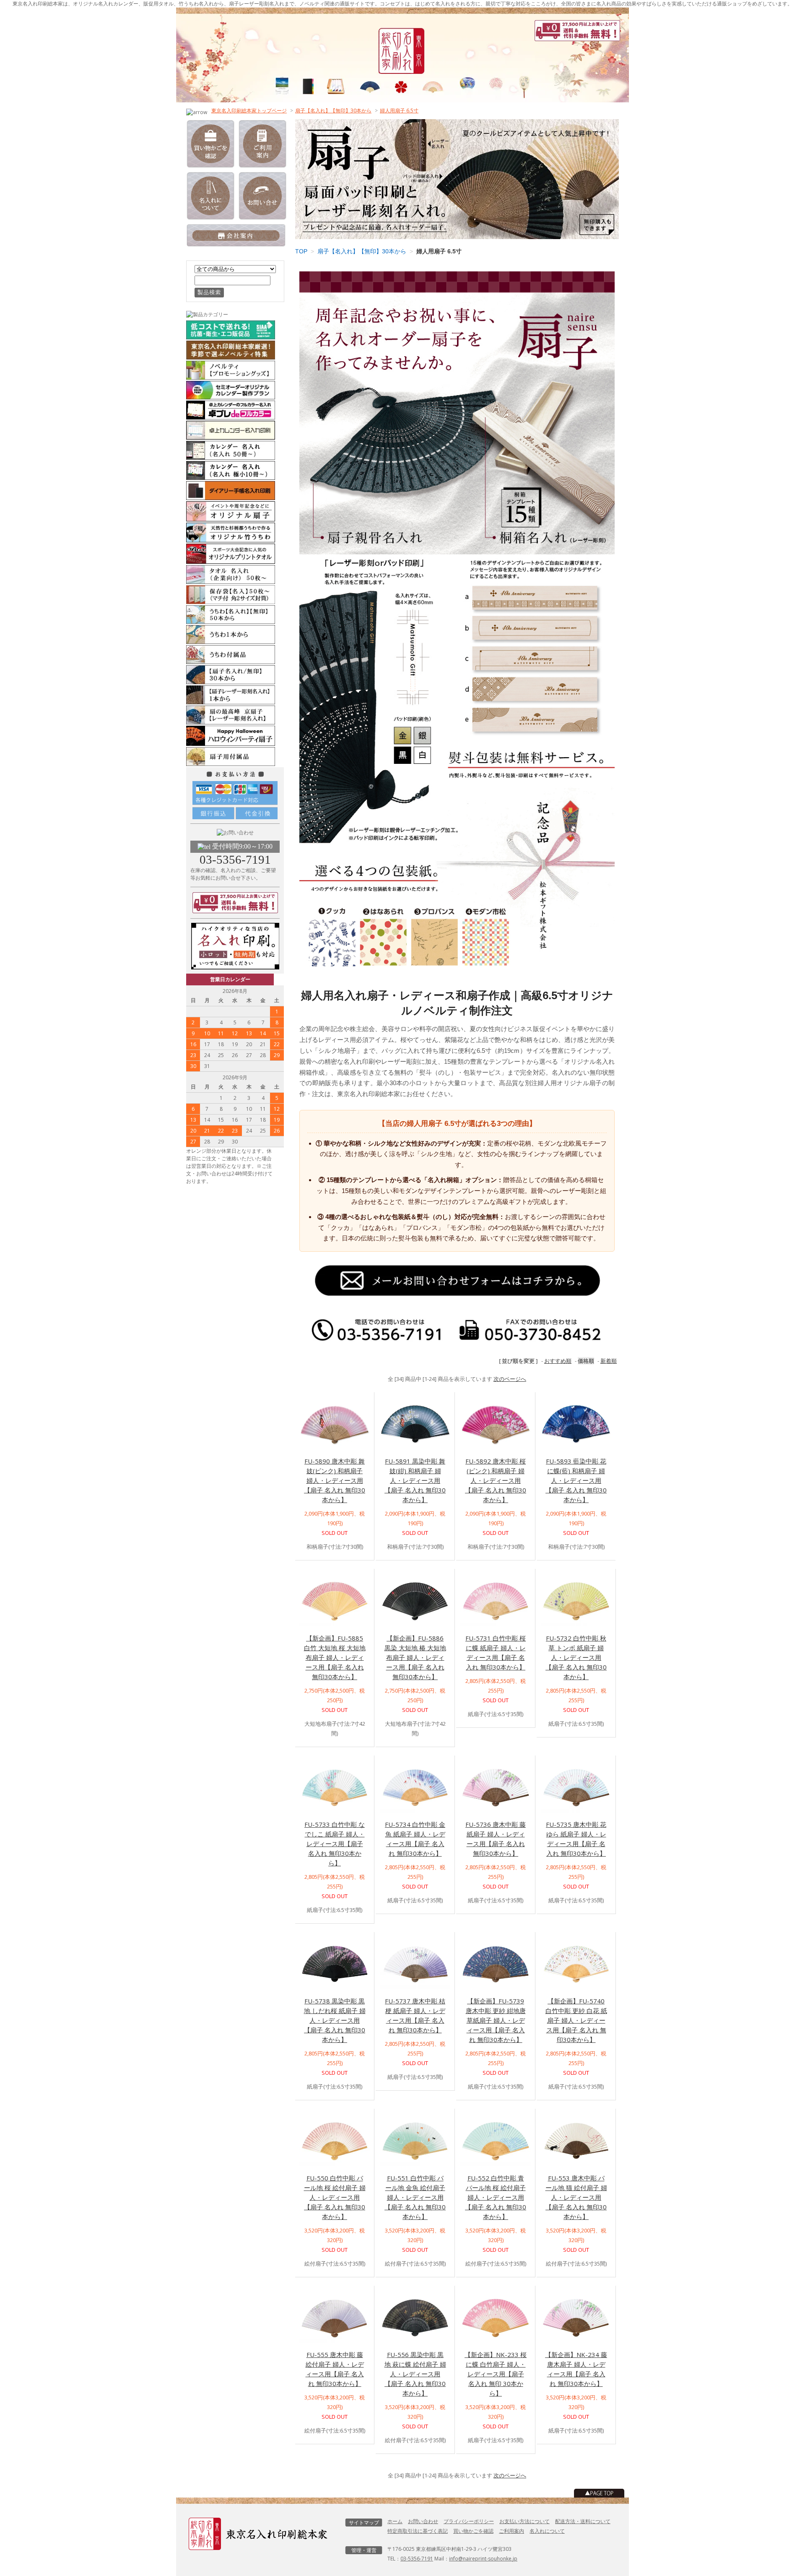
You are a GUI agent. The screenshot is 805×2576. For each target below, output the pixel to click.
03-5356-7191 (235, 860)
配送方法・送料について (583, 2521)
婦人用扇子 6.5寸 (399, 111)
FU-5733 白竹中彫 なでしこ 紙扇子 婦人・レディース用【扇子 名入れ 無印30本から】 (335, 1844)
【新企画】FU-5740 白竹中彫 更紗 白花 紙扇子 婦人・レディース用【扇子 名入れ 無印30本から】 (576, 2020)
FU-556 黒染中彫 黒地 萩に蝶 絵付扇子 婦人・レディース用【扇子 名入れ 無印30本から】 (415, 2374)
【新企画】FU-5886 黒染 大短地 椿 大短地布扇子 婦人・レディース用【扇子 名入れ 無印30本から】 (415, 1657)
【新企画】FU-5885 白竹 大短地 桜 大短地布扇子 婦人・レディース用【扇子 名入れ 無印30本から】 (335, 1657)
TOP (301, 251)
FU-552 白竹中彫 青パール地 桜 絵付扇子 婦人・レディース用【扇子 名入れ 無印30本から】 (496, 2197)
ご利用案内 (512, 2531)
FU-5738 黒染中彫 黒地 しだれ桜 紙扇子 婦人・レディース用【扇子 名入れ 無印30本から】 (335, 2020)
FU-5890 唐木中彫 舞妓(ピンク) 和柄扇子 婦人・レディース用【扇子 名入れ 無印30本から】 (335, 1480)
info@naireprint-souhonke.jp (483, 2559)
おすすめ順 (558, 1361)
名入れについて (547, 2531)
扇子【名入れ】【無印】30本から (333, 111)
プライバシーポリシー (469, 2521)
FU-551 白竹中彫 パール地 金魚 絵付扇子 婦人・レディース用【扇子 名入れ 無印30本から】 (415, 2197)
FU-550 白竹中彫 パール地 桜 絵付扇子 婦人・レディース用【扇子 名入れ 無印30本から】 (335, 2197)
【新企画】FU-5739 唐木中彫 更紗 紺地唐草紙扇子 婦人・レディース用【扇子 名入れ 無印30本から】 (496, 2020)
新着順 (609, 1361)
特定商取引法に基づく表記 (418, 2531)
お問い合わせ (423, 2521)
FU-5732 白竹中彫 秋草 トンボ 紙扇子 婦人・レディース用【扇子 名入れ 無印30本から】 (576, 1657)
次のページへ (510, 1379)
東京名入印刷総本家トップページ (249, 111)
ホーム (395, 2521)
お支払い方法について (525, 2521)
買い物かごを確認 (473, 2531)
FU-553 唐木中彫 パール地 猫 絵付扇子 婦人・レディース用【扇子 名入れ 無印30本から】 (576, 2197)
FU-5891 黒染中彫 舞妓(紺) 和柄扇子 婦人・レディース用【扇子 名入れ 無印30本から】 (415, 1480)
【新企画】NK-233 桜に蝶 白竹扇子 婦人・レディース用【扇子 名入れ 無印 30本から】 (496, 2374)
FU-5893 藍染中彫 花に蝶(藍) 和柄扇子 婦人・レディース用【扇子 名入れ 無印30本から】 (576, 1480)
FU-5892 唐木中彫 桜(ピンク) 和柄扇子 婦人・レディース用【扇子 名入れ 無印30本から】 (496, 1480)
